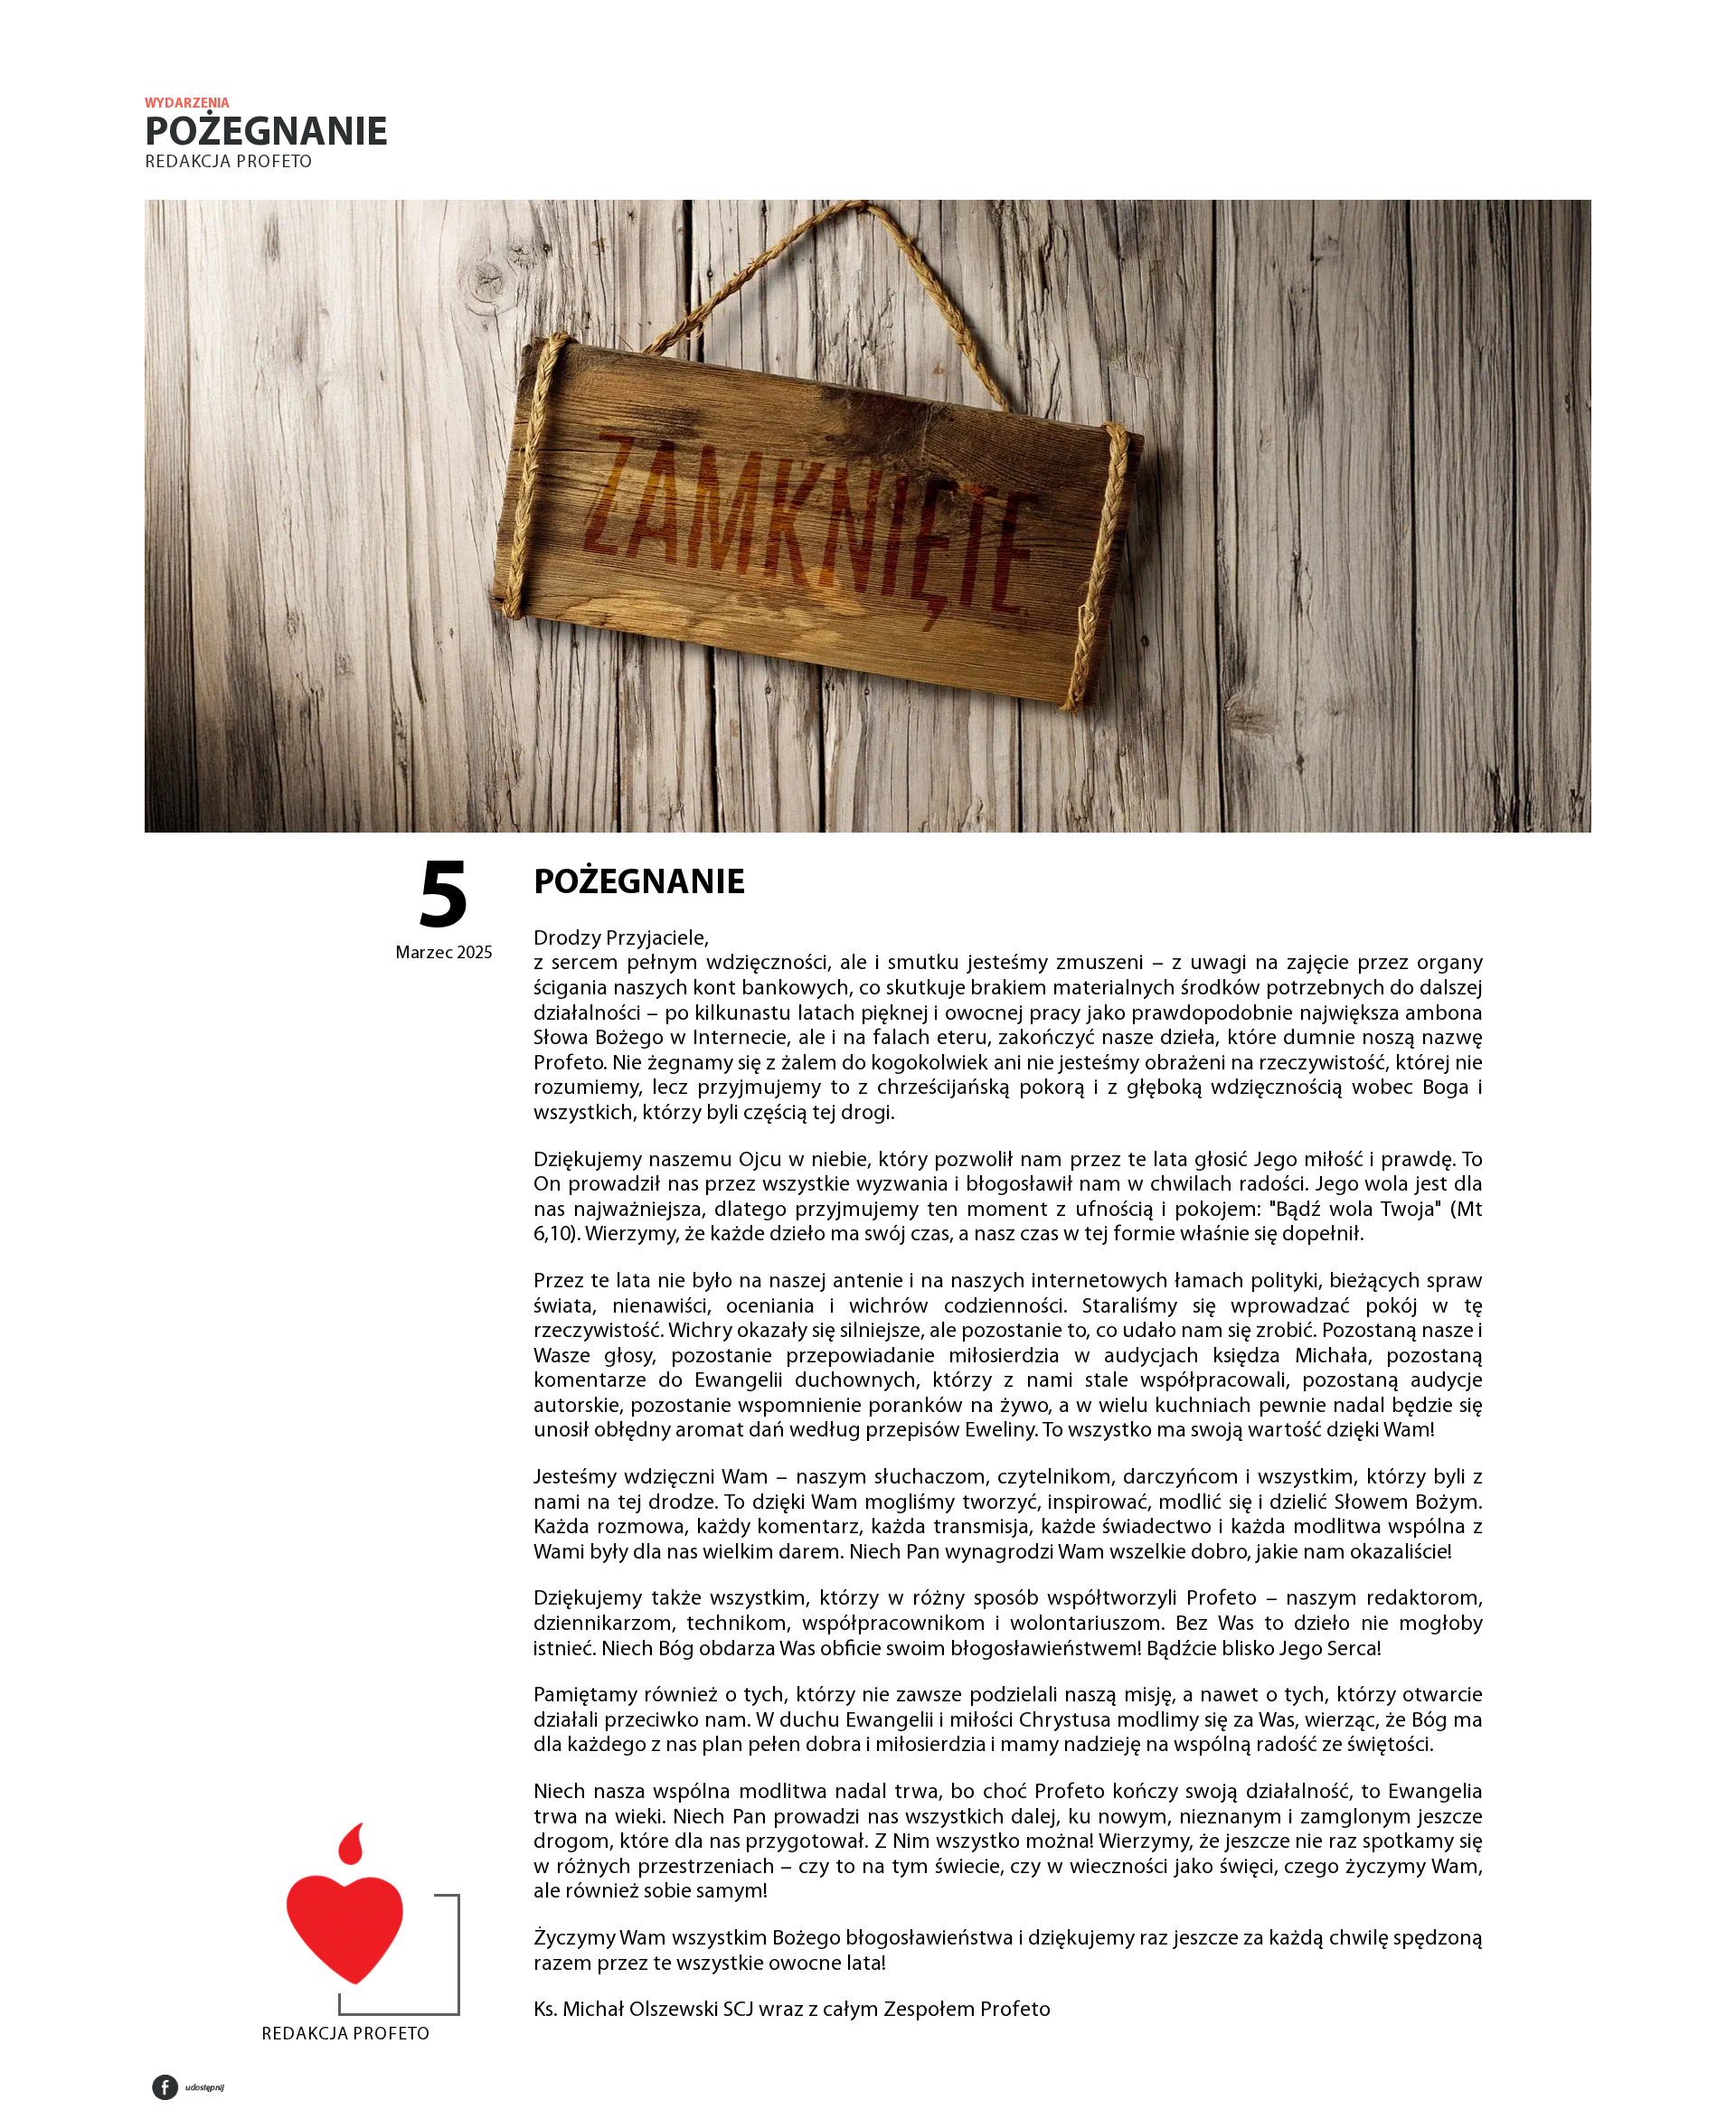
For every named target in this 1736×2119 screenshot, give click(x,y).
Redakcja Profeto (229, 163)
